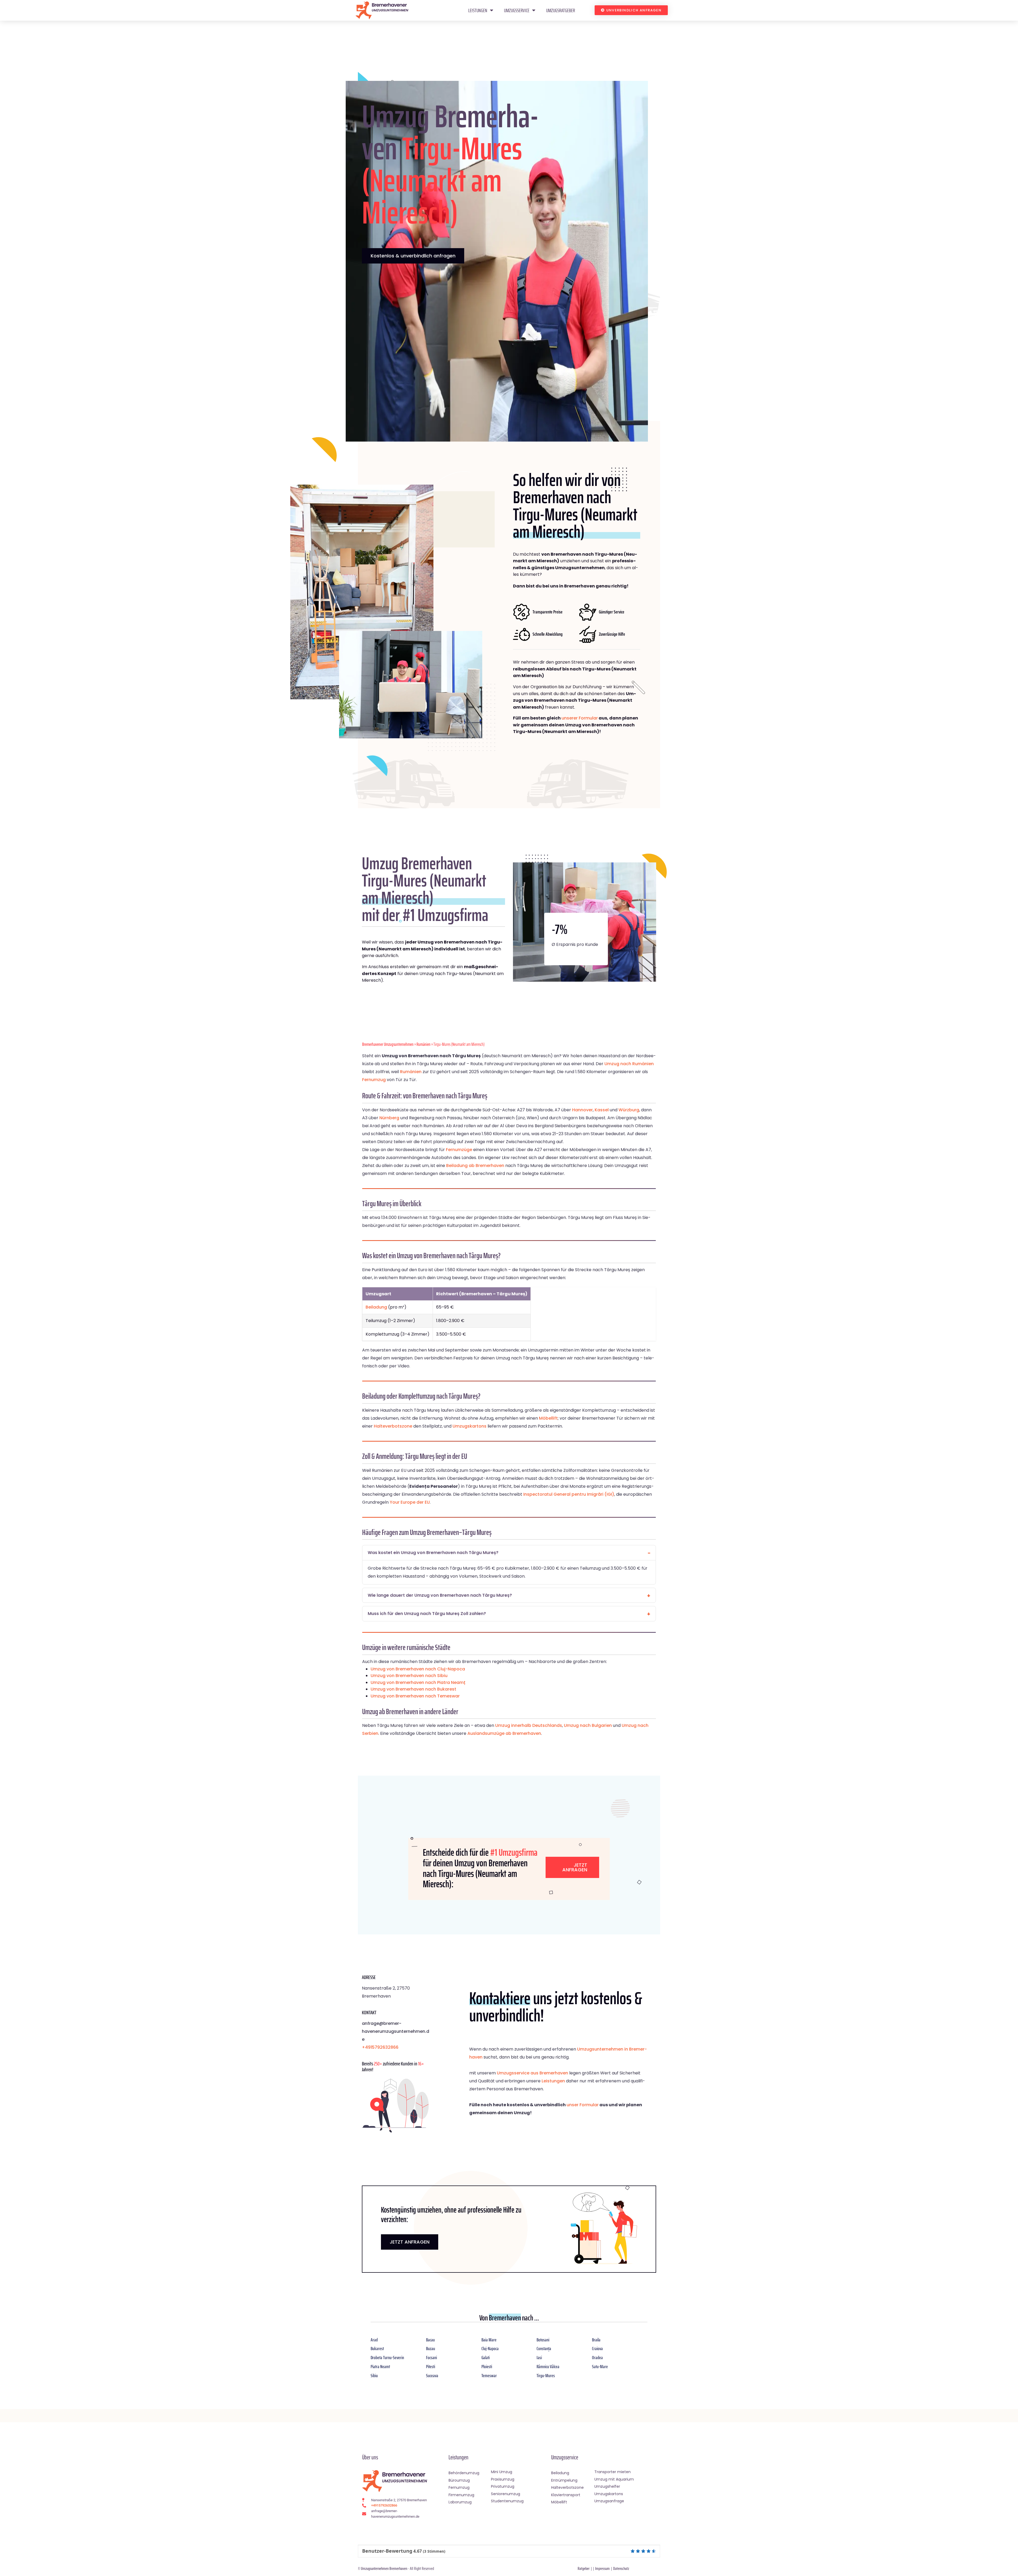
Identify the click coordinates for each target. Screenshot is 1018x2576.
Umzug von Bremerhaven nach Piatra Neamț (418, 1682)
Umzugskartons (469, 1426)
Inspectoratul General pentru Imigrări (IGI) (569, 1494)
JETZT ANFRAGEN (410, 2242)
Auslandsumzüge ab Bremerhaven (504, 1733)
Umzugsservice (517, 10)
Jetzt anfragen (575, 1867)
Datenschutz (621, 2568)
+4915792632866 (380, 2047)
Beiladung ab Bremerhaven (475, 1166)
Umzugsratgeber (561, 10)
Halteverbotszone (393, 1426)
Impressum (602, 2568)
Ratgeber (584, 2568)
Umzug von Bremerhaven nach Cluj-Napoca (418, 1669)
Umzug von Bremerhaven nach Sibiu (409, 1676)
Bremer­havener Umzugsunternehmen (388, 1044)
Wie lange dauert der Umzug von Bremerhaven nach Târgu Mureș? (440, 1595)
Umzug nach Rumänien (629, 1064)
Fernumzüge (459, 1150)
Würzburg (629, 1110)
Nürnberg (389, 1118)
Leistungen (478, 10)
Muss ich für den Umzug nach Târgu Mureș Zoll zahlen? (427, 1614)
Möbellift (548, 1418)
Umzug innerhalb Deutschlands (529, 1725)
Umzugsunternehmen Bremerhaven (384, 2568)
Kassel (602, 1110)
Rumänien (424, 1044)
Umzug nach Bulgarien (588, 1725)
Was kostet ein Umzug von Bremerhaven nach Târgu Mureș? (433, 1553)
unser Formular (583, 2105)
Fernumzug (374, 1080)
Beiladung (376, 1307)
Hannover (582, 1110)
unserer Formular (580, 718)
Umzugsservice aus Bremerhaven (532, 2073)
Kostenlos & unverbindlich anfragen (413, 256)
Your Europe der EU (410, 1502)
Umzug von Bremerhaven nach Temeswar (415, 1696)
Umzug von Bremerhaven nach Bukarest (413, 1689)
